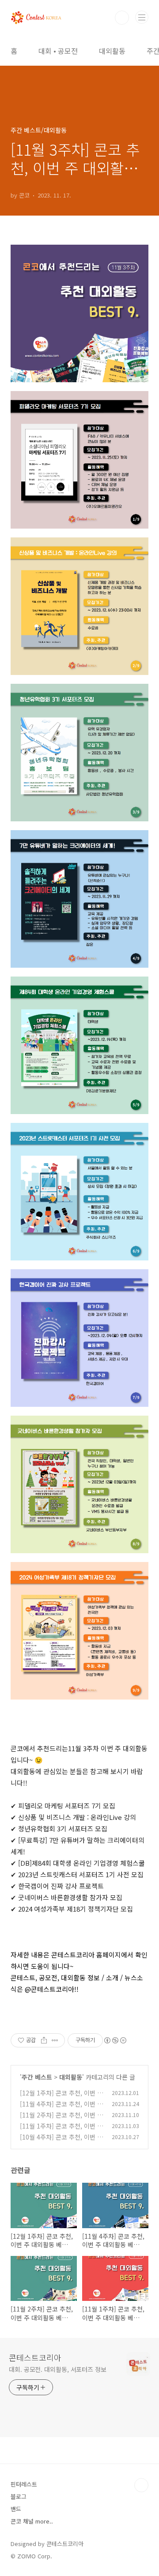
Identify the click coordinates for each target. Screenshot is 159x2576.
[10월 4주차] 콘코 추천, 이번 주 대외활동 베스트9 (61, 2142)
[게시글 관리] (55, 2040)
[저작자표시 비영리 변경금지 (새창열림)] (115, 2040)
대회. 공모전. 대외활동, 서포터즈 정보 (58, 2369)
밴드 (16, 2509)
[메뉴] (142, 17)
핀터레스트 (24, 2484)
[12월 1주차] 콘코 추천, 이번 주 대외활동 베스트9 (61, 2097)
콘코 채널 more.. (32, 2521)
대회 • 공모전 (58, 51)
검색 (122, 18)
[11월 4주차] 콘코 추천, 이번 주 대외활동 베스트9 (61, 2108)
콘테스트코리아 (35, 2357)
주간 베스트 (37, 2077)
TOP (141, 2485)
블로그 (19, 2496)
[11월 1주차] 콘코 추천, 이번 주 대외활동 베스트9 (61, 2131)
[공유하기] (44, 2040)
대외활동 (112, 51)
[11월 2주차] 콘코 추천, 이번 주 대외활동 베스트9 (61, 2119)
